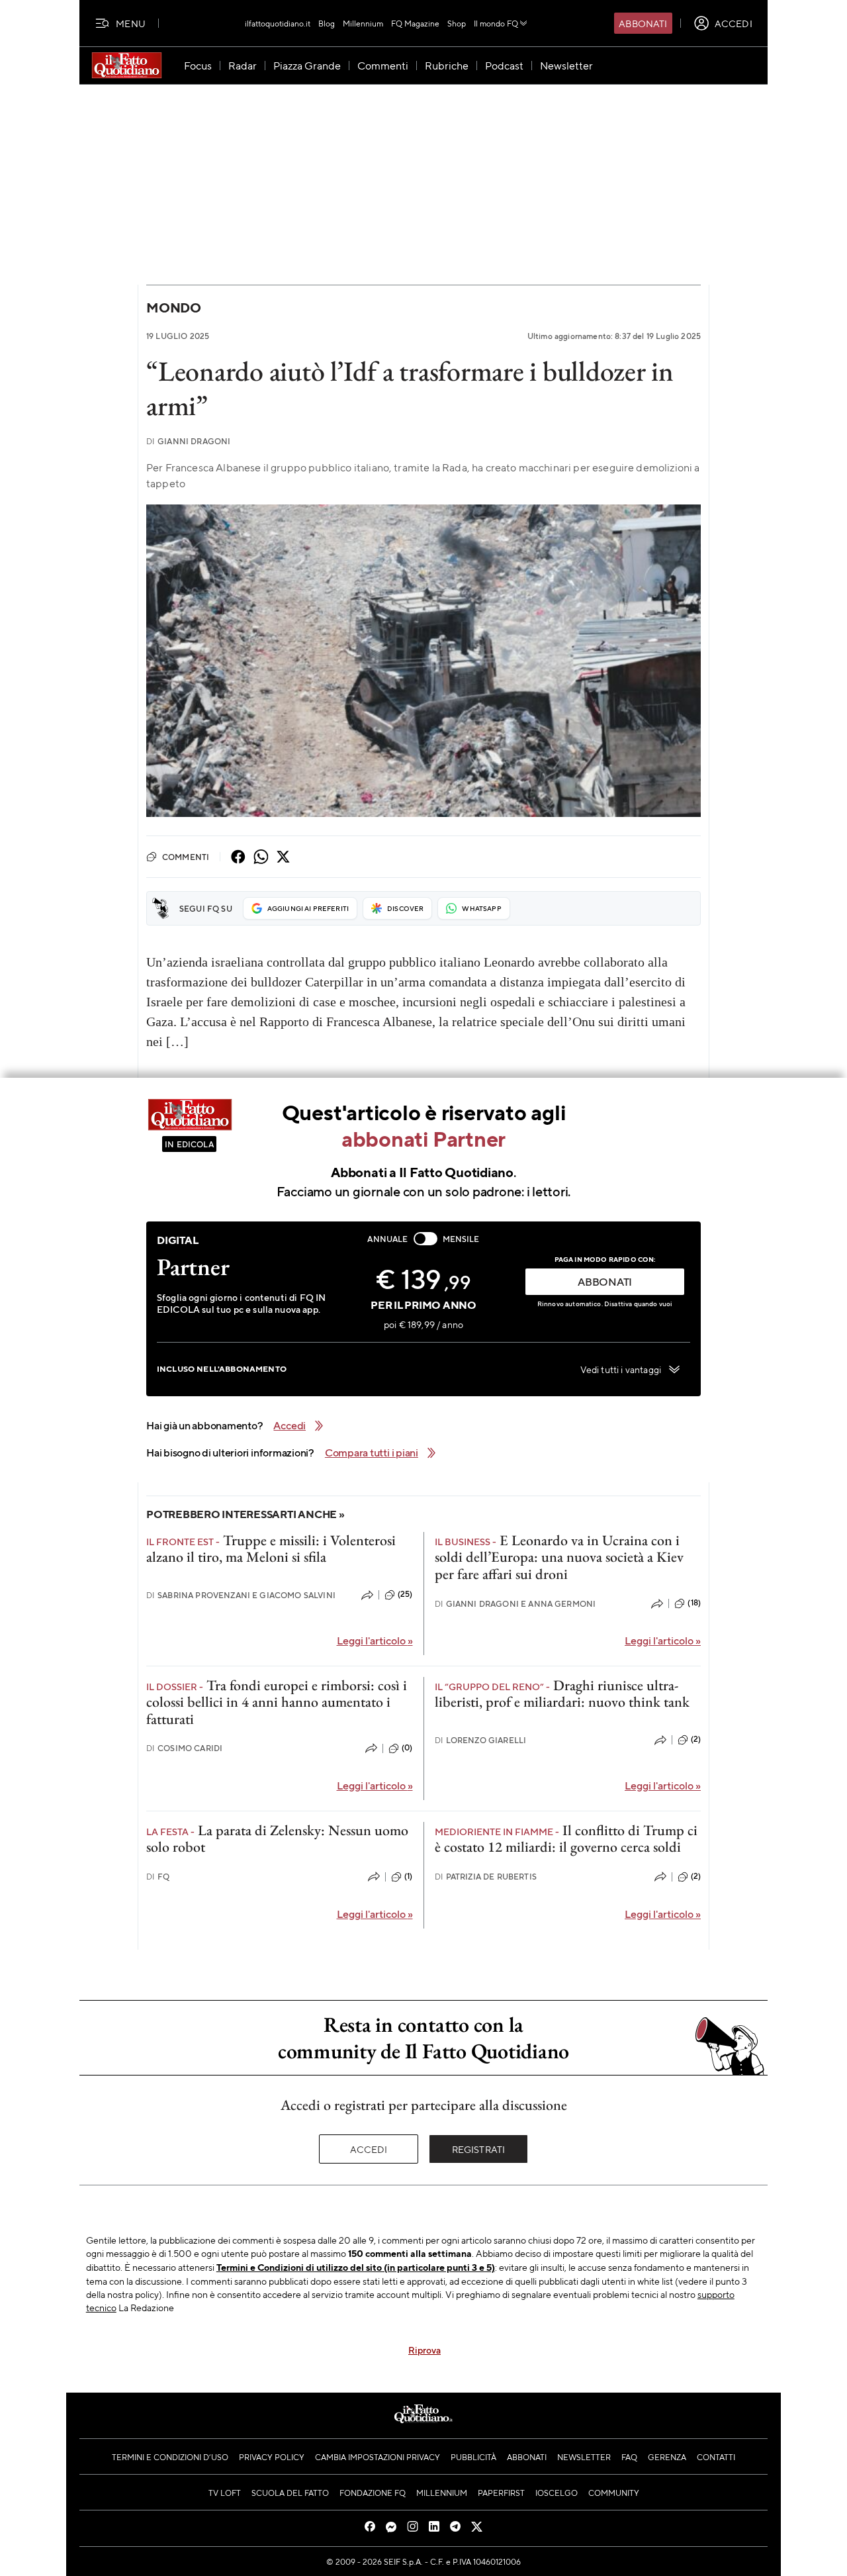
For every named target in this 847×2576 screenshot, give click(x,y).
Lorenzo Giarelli (481, 1740)
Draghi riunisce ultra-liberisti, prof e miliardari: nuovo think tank (562, 1693)
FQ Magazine (415, 23)
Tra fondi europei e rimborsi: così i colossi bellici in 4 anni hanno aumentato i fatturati (277, 1702)
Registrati (479, 2149)
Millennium (363, 23)
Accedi (369, 2149)
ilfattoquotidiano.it (278, 23)
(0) (407, 1748)
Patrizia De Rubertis (486, 1877)
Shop (457, 23)
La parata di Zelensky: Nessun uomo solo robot (277, 1838)
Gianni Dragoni (188, 441)
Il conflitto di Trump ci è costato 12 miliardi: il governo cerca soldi (566, 1838)
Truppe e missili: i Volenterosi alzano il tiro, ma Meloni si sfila (271, 1549)
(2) (696, 1739)
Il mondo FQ (496, 23)
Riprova (424, 2350)
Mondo (174, 308)
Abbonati (643, 23)
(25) (405, 1594)
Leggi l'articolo (375, 1640)
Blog (327, 23)
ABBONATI (605, 1281)
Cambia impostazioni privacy (378, 2457)
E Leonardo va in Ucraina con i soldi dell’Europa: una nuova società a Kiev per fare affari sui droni (559, 1557)
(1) (408, 1876)
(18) (694, 1603)
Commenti (186, 857)
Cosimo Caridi (184, 1748)
